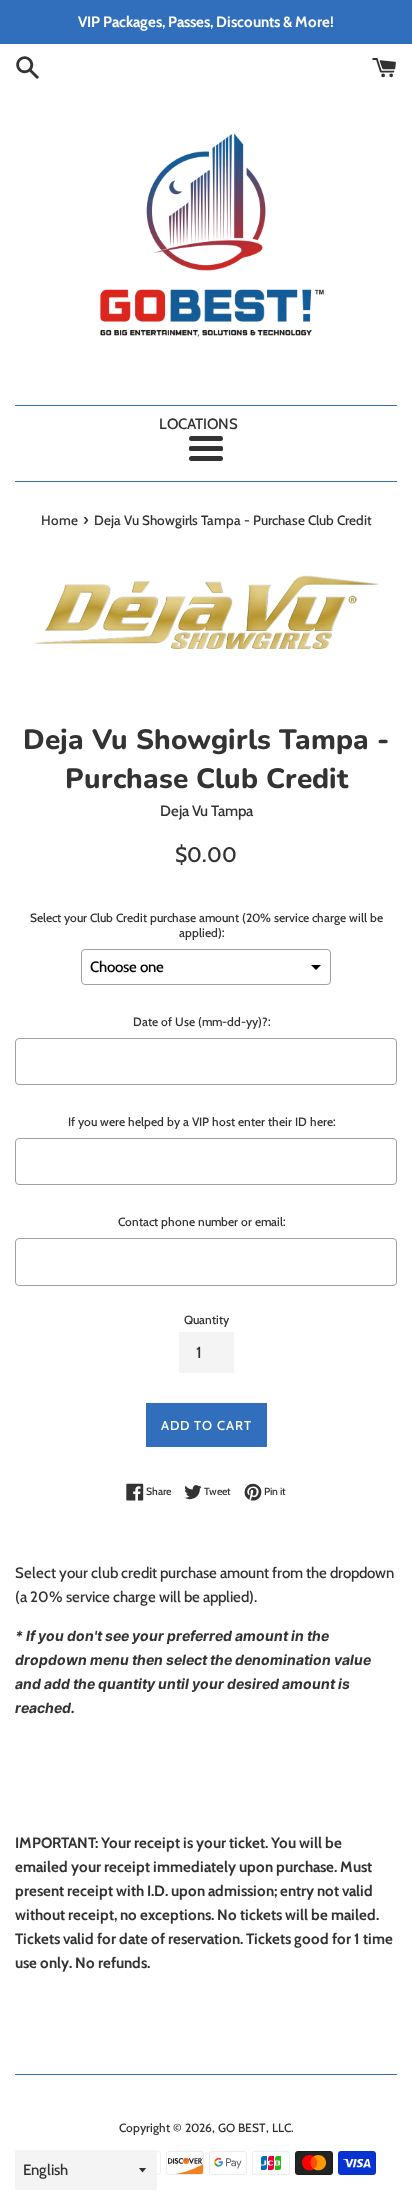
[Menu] (205, 448)
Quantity (206, 1319)
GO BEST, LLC (254, 2127)
